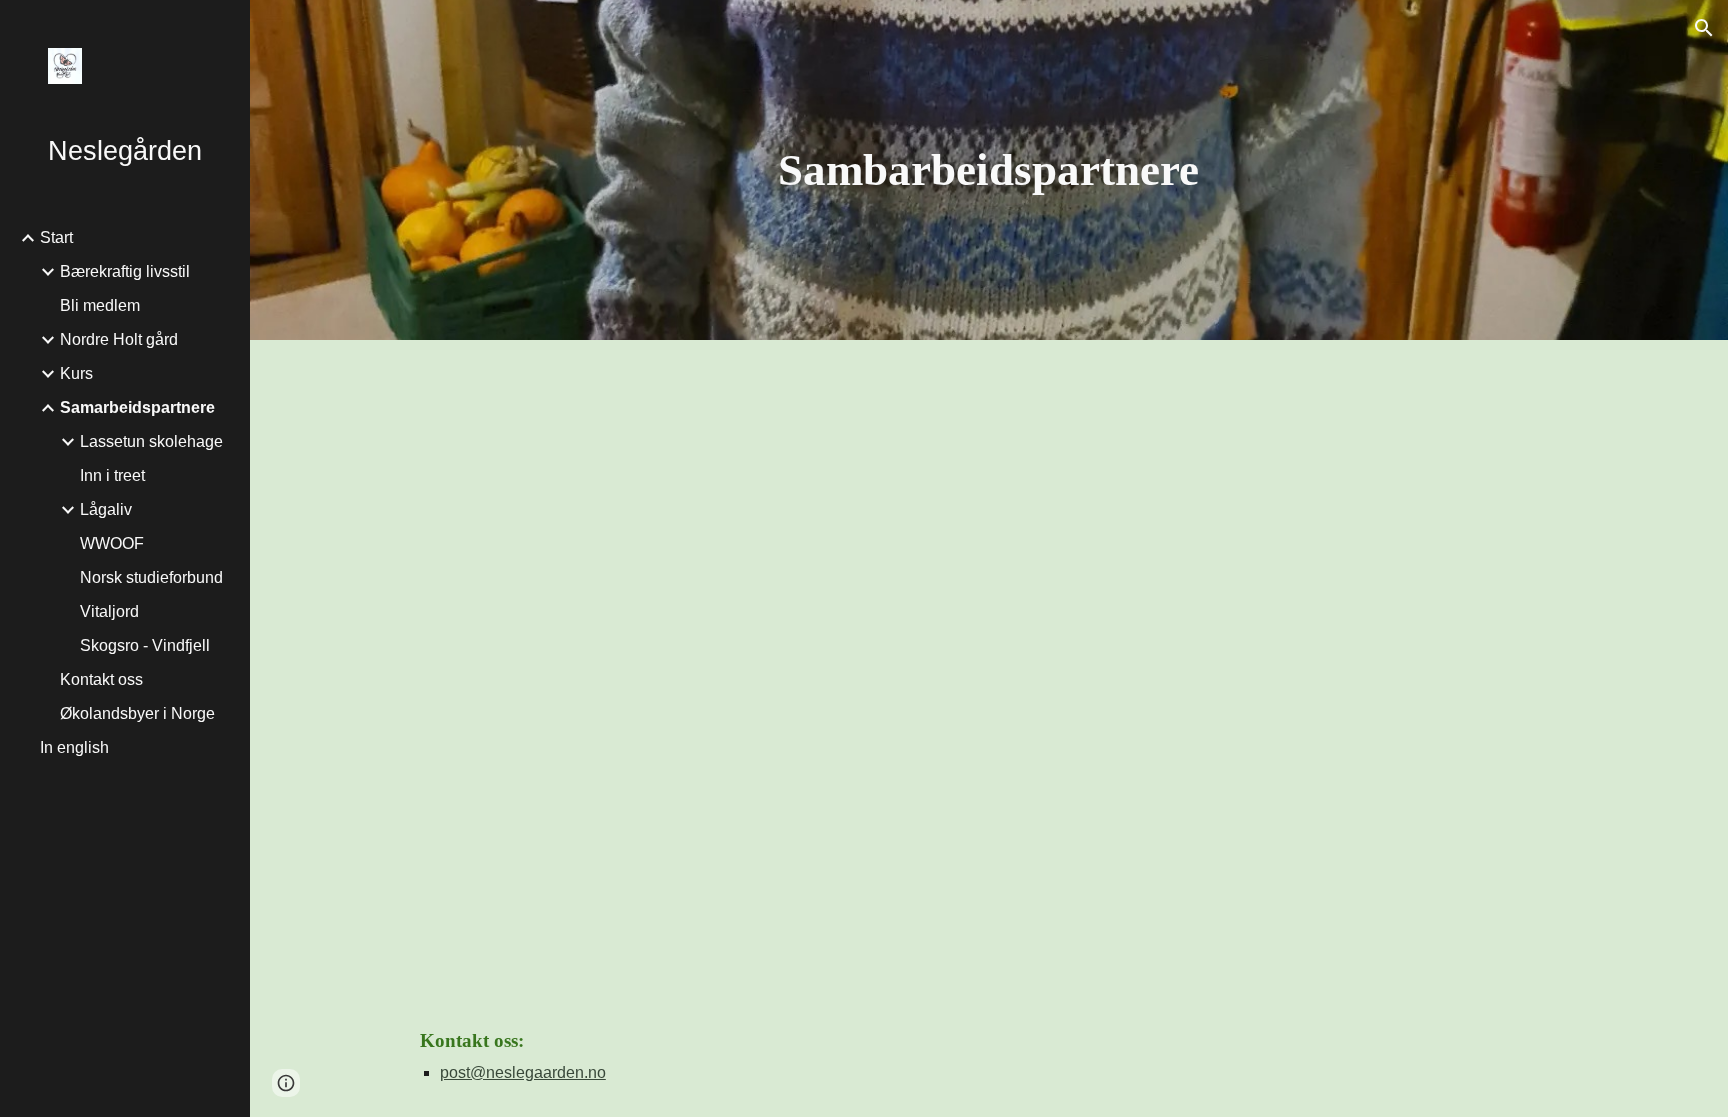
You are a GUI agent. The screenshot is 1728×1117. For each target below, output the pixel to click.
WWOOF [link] (112, 543)
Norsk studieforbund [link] (151, 577)
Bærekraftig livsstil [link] (125, 271)
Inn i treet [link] (112, 475)
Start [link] (56, 237)
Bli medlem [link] (100, 305)
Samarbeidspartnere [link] (137, 407)
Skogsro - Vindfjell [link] (145, 645)
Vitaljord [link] (109, 611)
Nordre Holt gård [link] (119, 339)
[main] (989, 170)
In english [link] (74, 747)
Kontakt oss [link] (101, 679)
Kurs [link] (76, 373)
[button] (1704, 28)
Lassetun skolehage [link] (151, 441)
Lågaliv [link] (106, 509)
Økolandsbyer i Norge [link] (137, 713)
